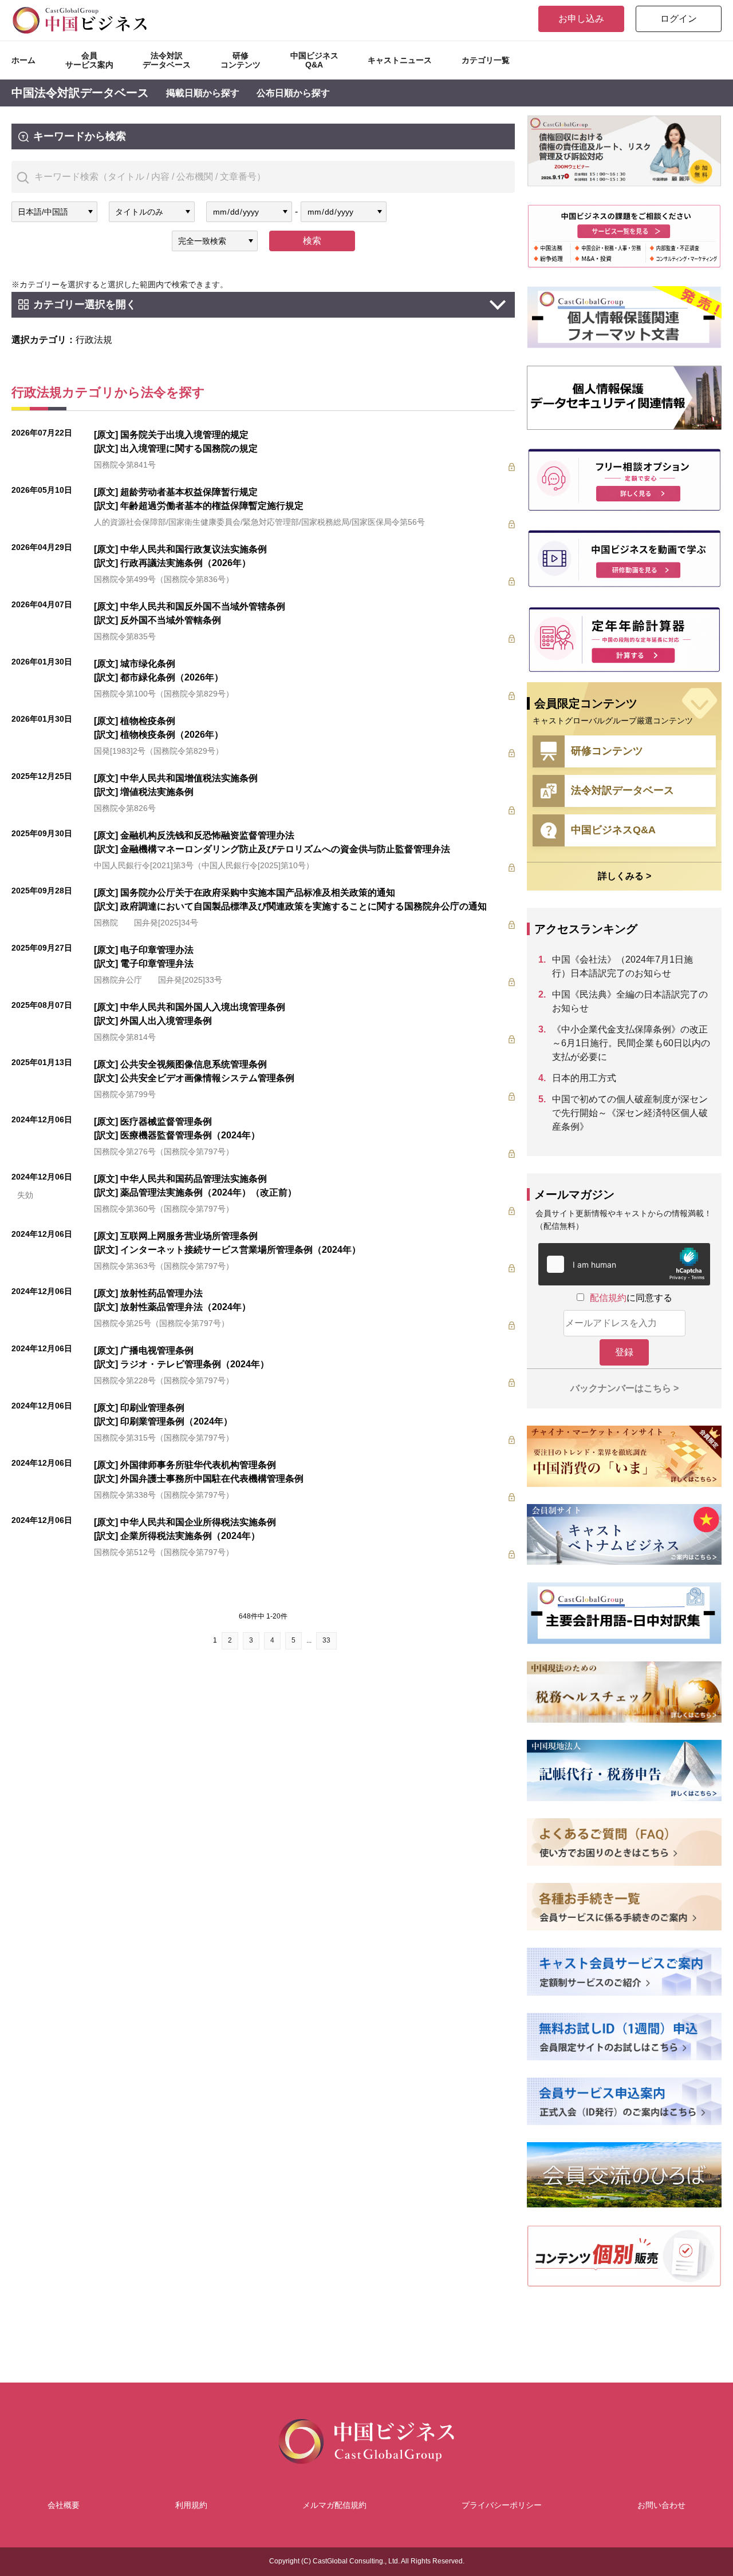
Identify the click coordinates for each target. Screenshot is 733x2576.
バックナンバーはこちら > (624, 1388)
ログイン (679, 19)
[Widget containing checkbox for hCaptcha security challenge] (624, 1264)
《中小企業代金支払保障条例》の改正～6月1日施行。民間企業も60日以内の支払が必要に (631, 1043)
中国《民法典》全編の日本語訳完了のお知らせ (630, 1001)
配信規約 (608, 1298)
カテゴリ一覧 (486, 60)
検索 (312, 241)
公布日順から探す (293, 93)
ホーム (23, 60)
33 (326, 1640)
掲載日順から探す (203, 93)
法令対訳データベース (167, 60)
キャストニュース (400, 60)
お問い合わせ (661, 2505)
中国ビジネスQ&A (314, 60)
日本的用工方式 (584, 1078)
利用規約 (191, 2505)
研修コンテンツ (241, 60)
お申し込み (581, 19)
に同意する (631, 1298)
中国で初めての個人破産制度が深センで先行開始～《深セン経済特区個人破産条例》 (630, 1113)
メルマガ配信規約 (334, 2505)
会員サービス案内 (89, 60)
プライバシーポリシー (502, 2505)
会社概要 (64, 2505)
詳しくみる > (624, 876)
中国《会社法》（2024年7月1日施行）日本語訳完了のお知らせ (622, 966)
